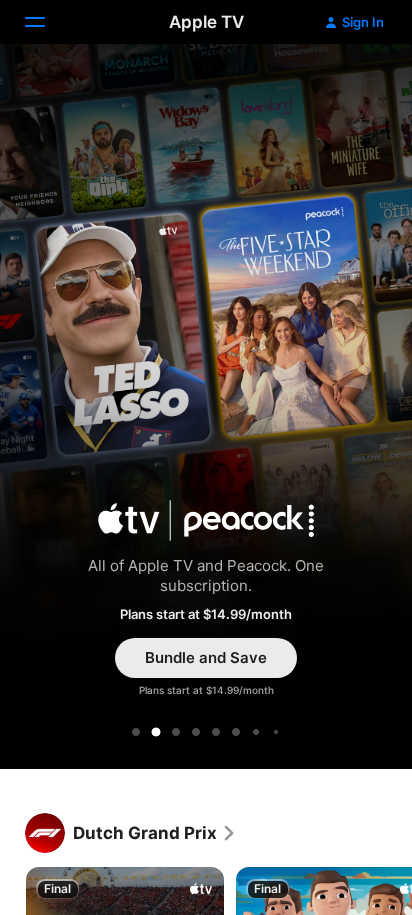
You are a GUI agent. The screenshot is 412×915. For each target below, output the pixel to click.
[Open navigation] (47, 22)
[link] (155, 833)
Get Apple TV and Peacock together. (206, 410)
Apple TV (206, 22)
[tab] (136, 732)
